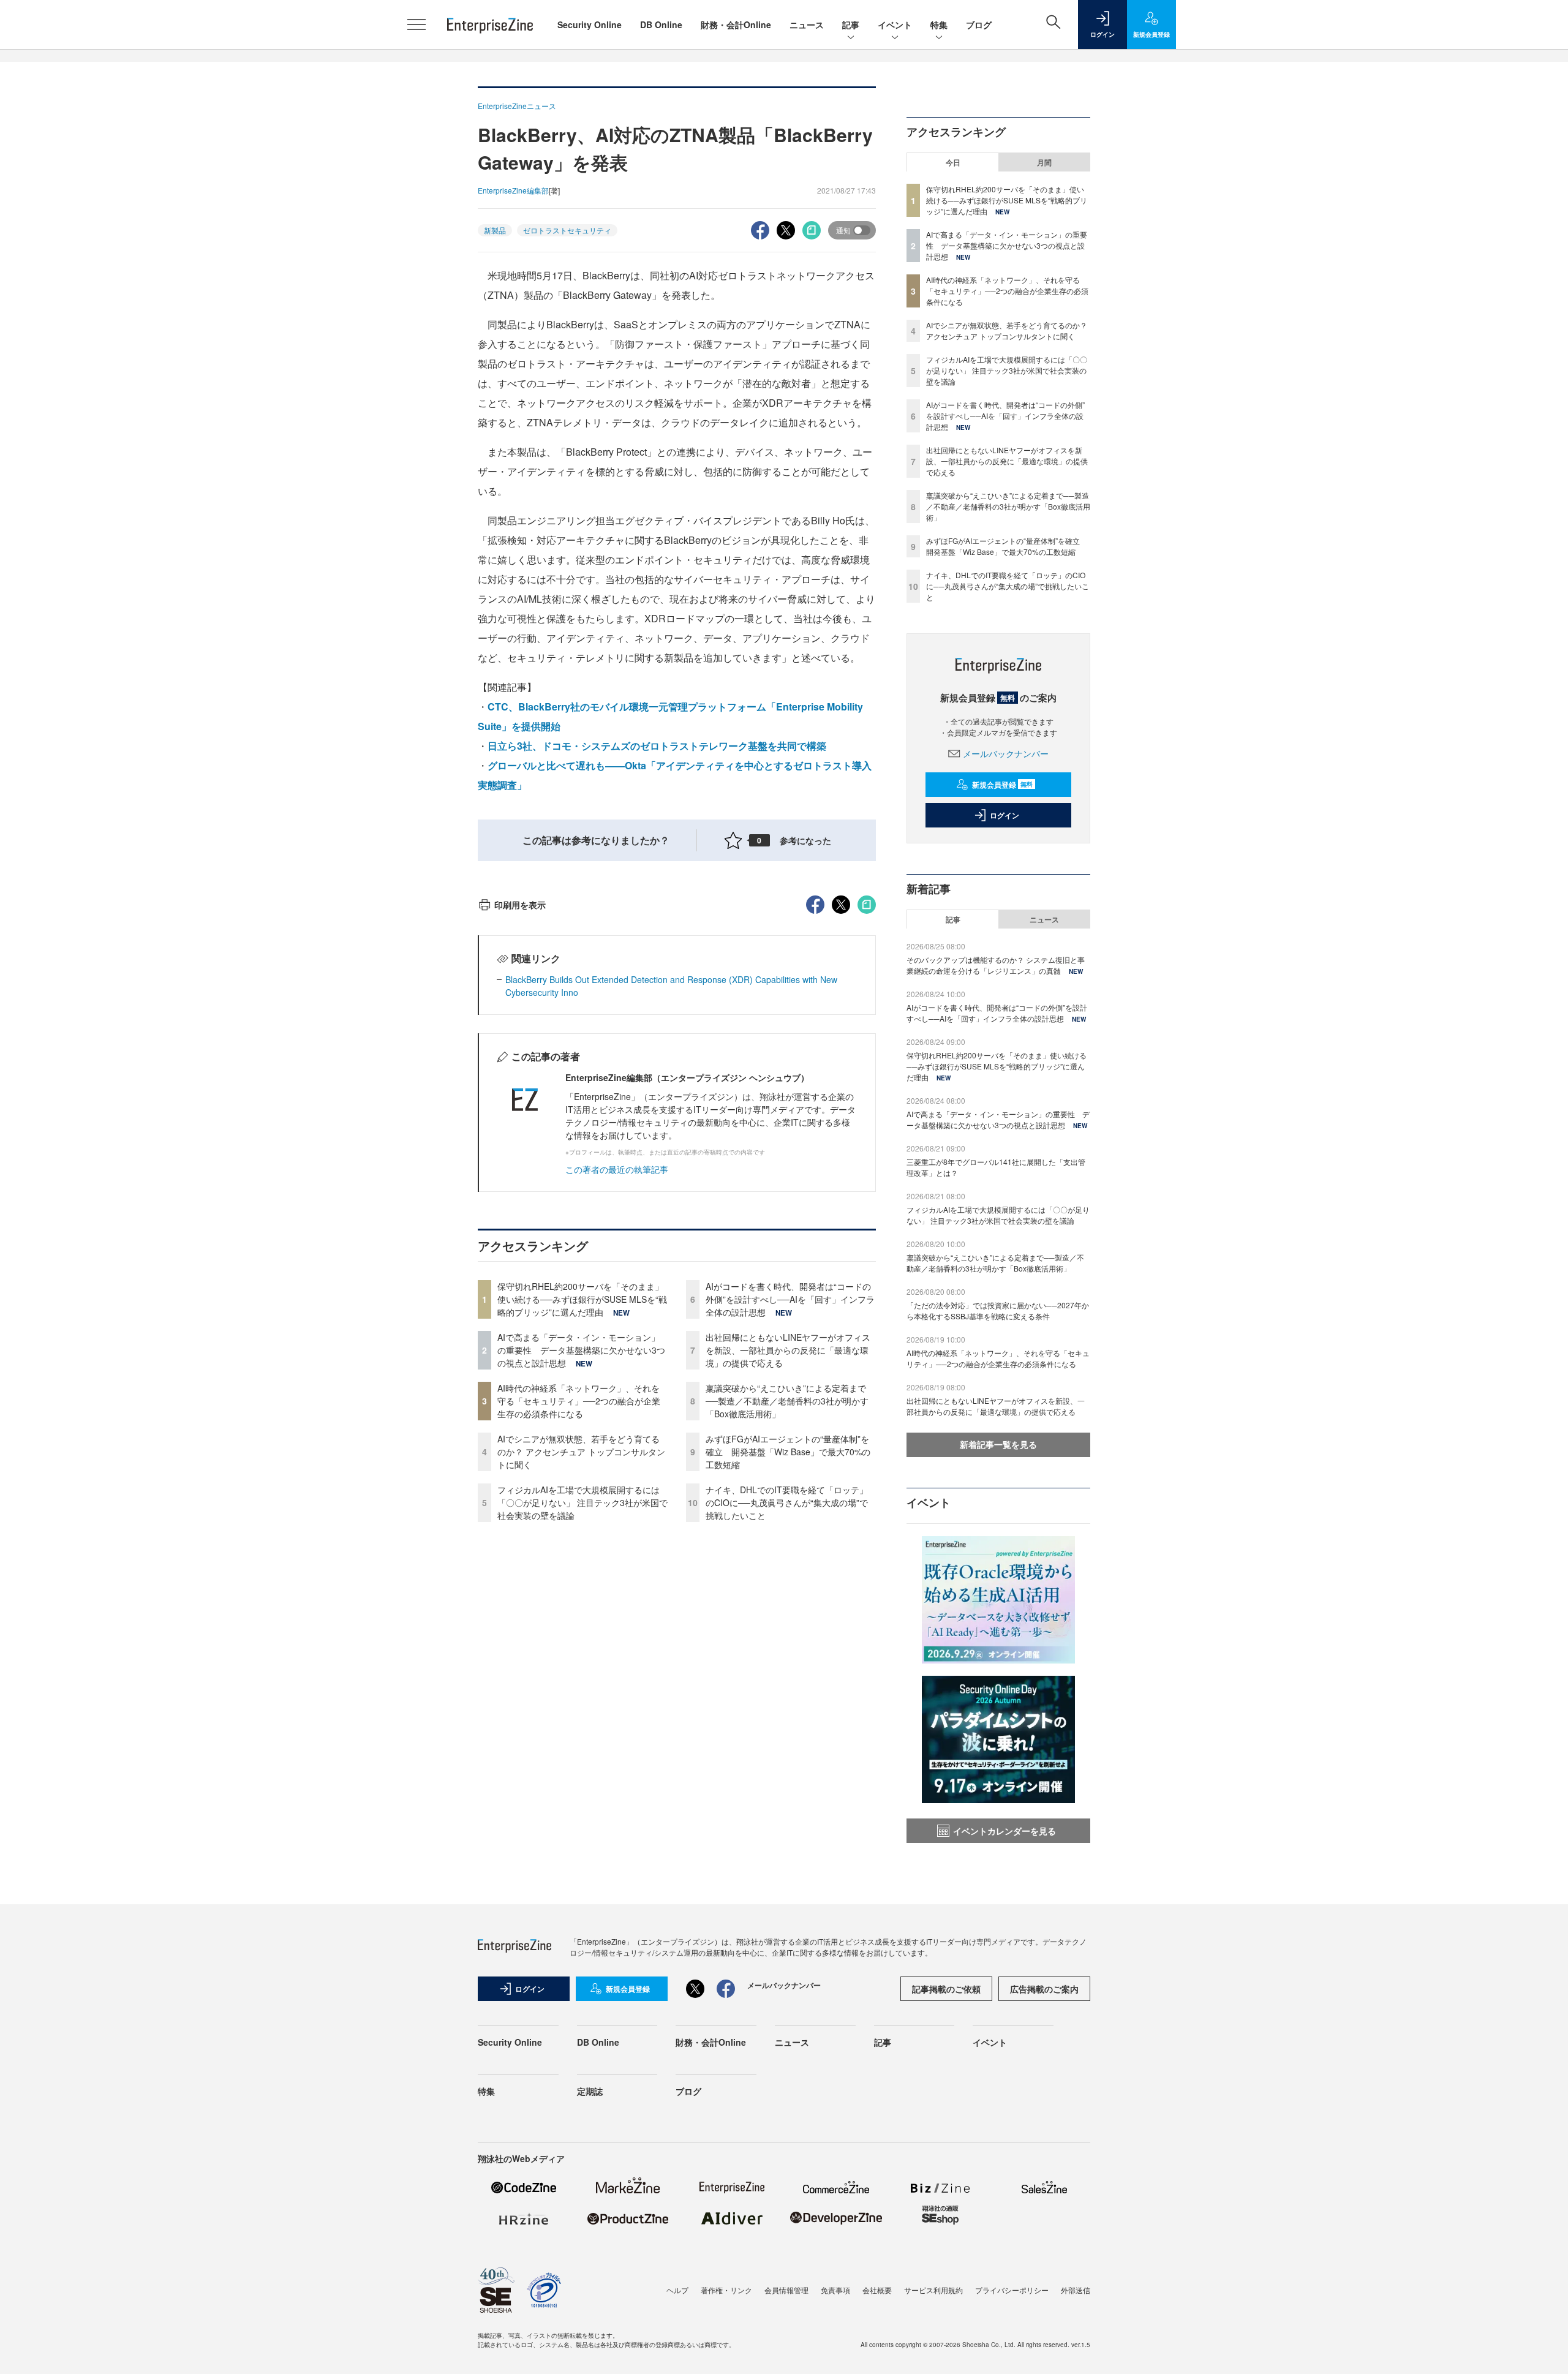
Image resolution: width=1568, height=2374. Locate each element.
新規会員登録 (1002, 785)
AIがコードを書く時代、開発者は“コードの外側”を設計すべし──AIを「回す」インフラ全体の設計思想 (790, 1299)
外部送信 (1076, 2290)
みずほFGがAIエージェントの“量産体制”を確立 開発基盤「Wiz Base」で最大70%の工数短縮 (788, 1452)
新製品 (495, 230)
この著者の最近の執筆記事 (617, 1169)
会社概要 (877, 2290)
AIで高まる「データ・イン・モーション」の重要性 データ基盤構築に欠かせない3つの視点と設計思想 (581, 1350)
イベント (895, 24)
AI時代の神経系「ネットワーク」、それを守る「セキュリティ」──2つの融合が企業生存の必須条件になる (579, 1401)
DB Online (661, 24)
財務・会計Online (736, 24)
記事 (851, 24)
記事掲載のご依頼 (946, 1989)
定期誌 (590, 2091)
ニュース (807, 24)
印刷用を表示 (520, 905)
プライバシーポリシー (1012, 2290)
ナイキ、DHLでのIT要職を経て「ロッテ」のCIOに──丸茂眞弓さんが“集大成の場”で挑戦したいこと (787, 1502)
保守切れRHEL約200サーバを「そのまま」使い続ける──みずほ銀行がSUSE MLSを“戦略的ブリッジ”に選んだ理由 (582, 1299)
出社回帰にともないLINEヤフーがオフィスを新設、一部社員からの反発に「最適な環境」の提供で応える (788, 1350)
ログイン (1005, 815)
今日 (953, 162)
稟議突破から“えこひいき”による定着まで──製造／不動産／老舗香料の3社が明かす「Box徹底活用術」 (787, 1401)
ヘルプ (677, 2290)
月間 (1044, 162)
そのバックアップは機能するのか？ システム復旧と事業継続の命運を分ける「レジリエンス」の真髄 (996, 965)
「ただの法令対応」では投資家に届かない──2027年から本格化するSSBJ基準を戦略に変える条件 (998, 1310)
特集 (939, 24)
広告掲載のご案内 (1044, 1989)
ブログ (979, 24)
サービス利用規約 (933, 2290)
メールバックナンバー (1006, 753)
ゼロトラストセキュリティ (567, 230)
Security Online (590, 24)
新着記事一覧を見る (998, 1444)
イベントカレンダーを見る (1005, 1831)
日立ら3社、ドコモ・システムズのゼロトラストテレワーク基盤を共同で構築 (657, 746)
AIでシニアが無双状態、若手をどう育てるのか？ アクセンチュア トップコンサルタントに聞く (581, 1452)
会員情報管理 (786, 2290)
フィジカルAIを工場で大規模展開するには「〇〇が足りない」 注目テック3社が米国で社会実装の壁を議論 (582, 1502)
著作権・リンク (726, 2290)
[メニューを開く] (417, 24)
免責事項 (835, 2290)
